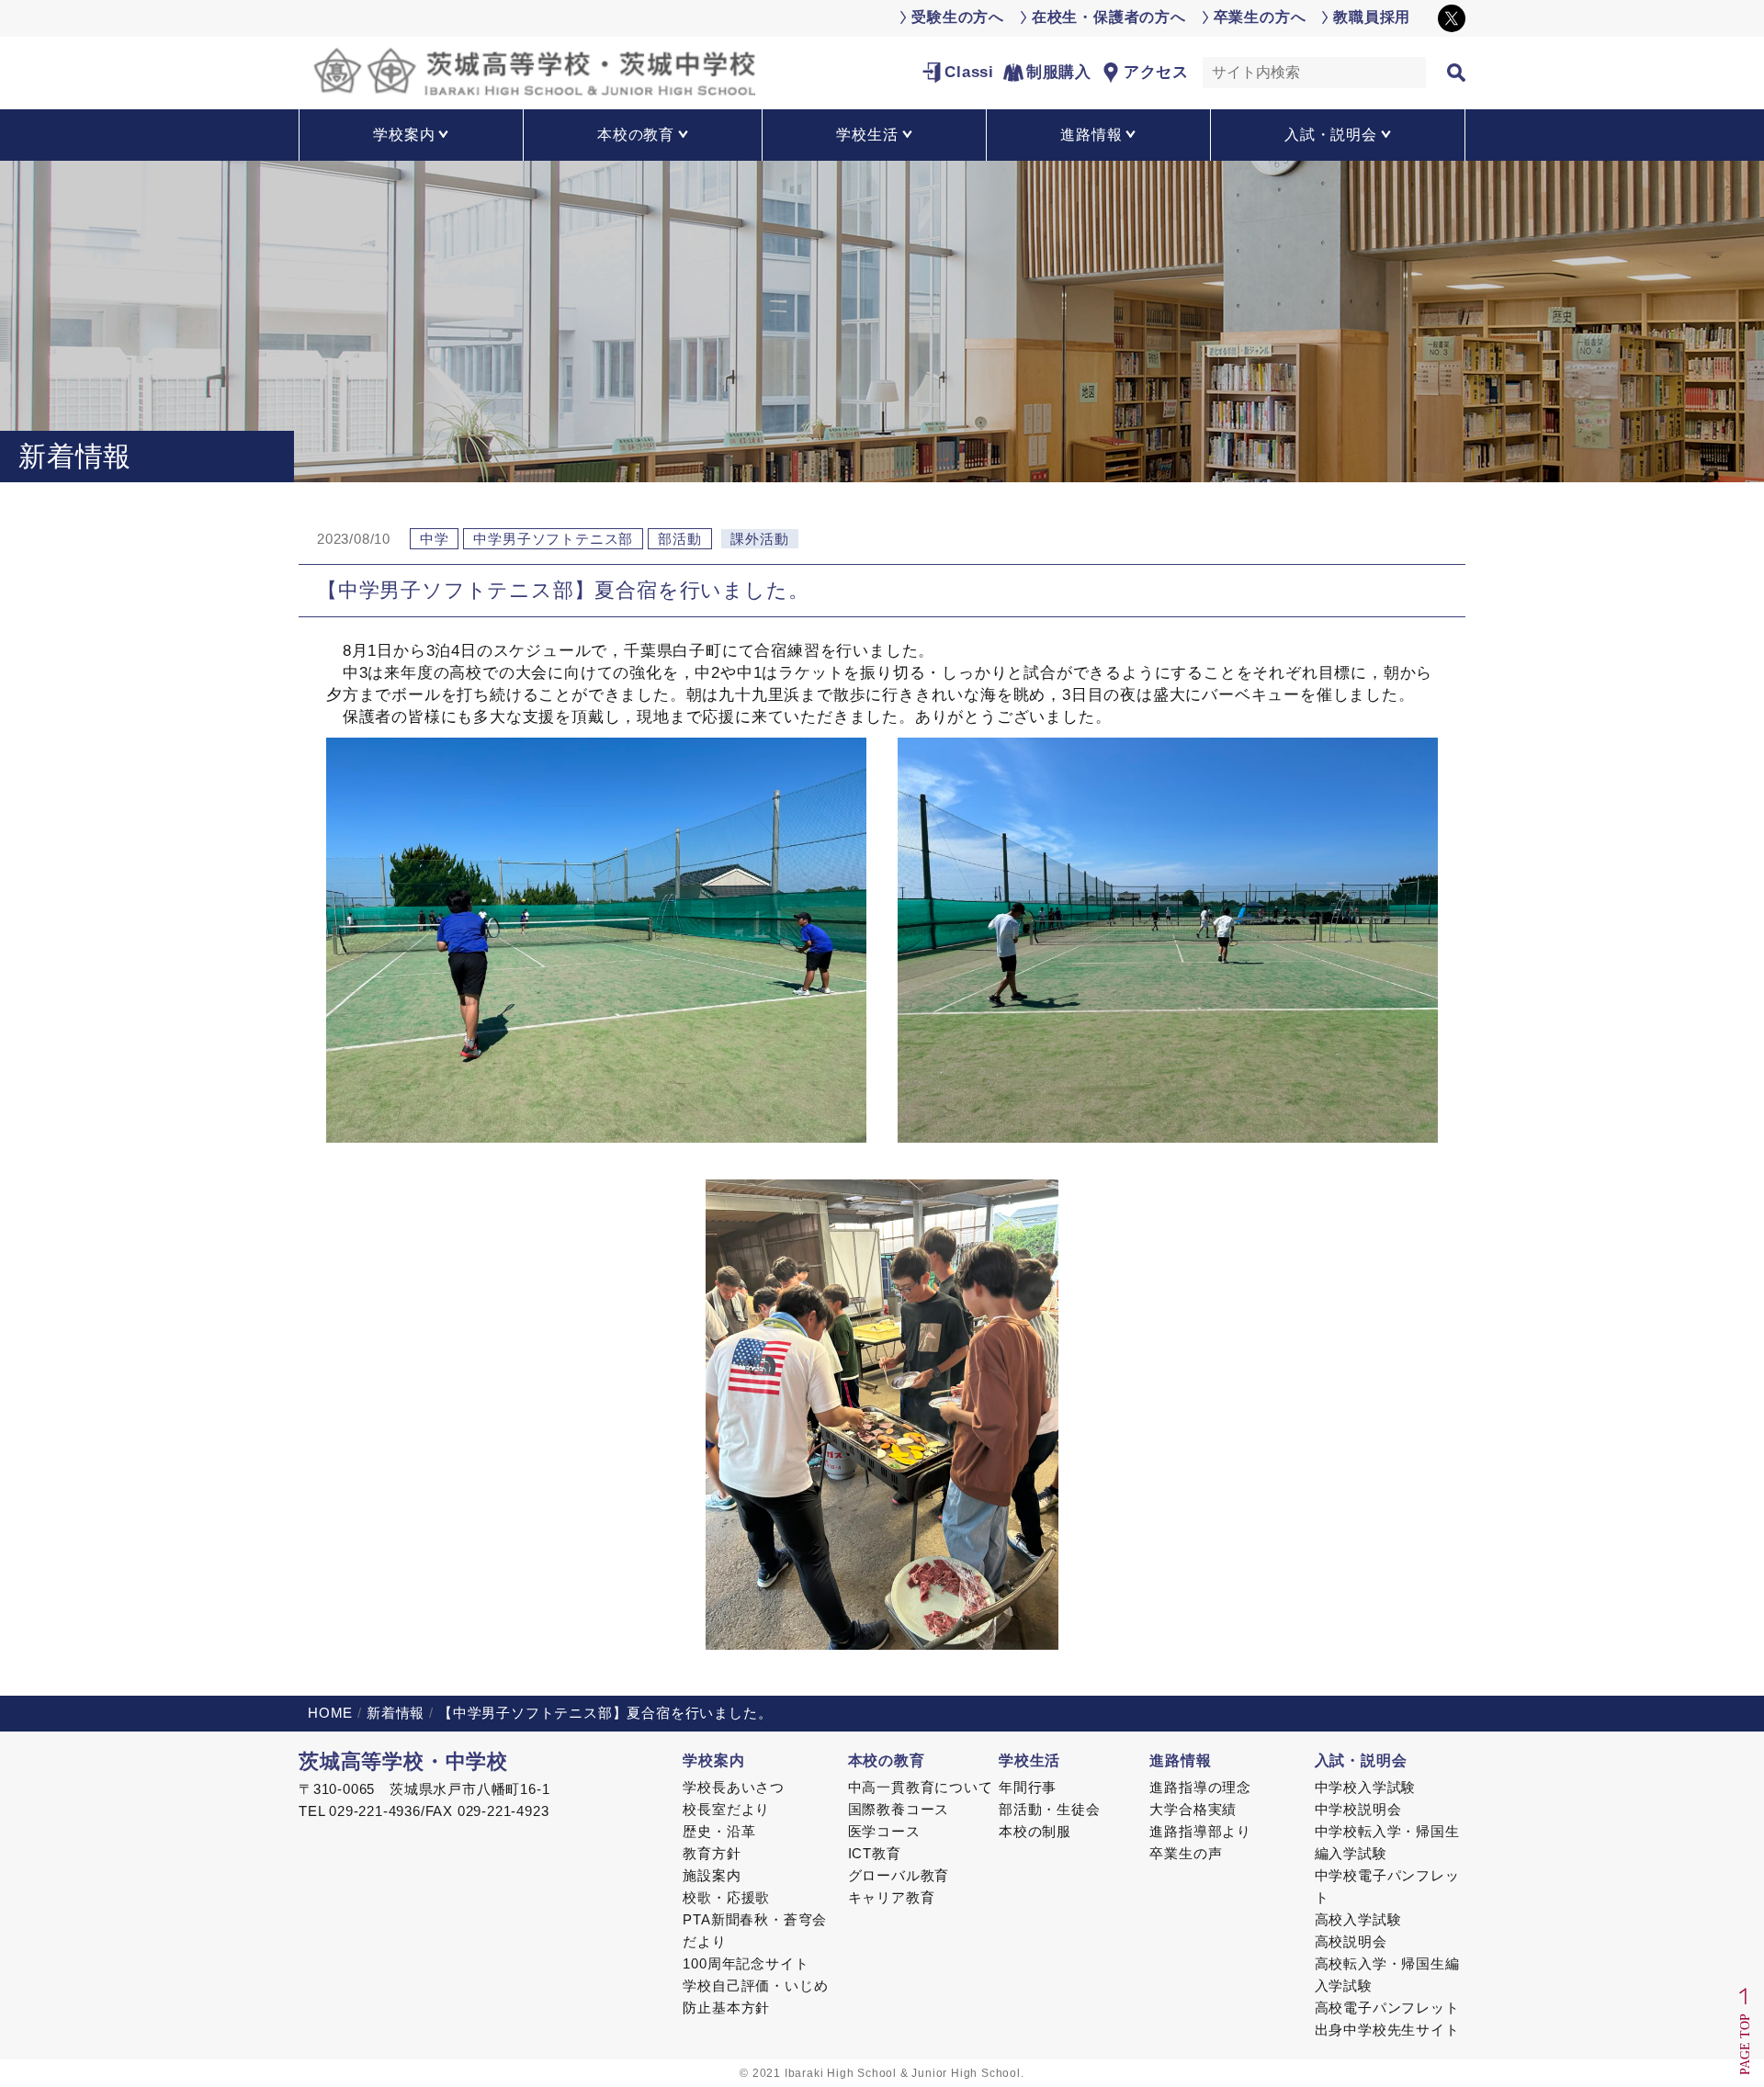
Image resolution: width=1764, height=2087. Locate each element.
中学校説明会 (1358, 1809)
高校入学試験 (1358, 1919)
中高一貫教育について (921, 1787)
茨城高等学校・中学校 (403, 1761)
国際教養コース (899, 1809)
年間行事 (1028, 1787)
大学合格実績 (1193, 1809)
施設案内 (712, 1875)
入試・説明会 (1361, 1760)
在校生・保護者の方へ (1109, 17)
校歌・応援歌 (726, 1897)
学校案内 (713, 1760)
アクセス (1156, 72)
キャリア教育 (892, 1897)
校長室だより (726, 1809)
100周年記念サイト (746, 1963)
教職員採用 (1372, 17)
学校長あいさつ (734, 1787)
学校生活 (1029, 1760)
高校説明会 (1351, 1941)
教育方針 (712, 1853)
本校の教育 (887, 1760)
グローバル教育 (899, 1875)
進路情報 (1180, 1760)
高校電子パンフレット (1387, 2008)
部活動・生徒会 (1050, 1809)
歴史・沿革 (719, 1831)
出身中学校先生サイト (1387, 2030)
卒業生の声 (1186, 1853)
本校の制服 (1035, 1831)
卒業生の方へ (1260, 17)
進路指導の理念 (1200, 1787)
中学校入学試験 (1366, 1787)
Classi (969, 72)
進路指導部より (1200, 1831)
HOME (330, 1713)
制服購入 (1059, 72)
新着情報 (396, 1713)
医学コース (884, 1831)
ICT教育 (875, 1853)
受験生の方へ (958, 17)
